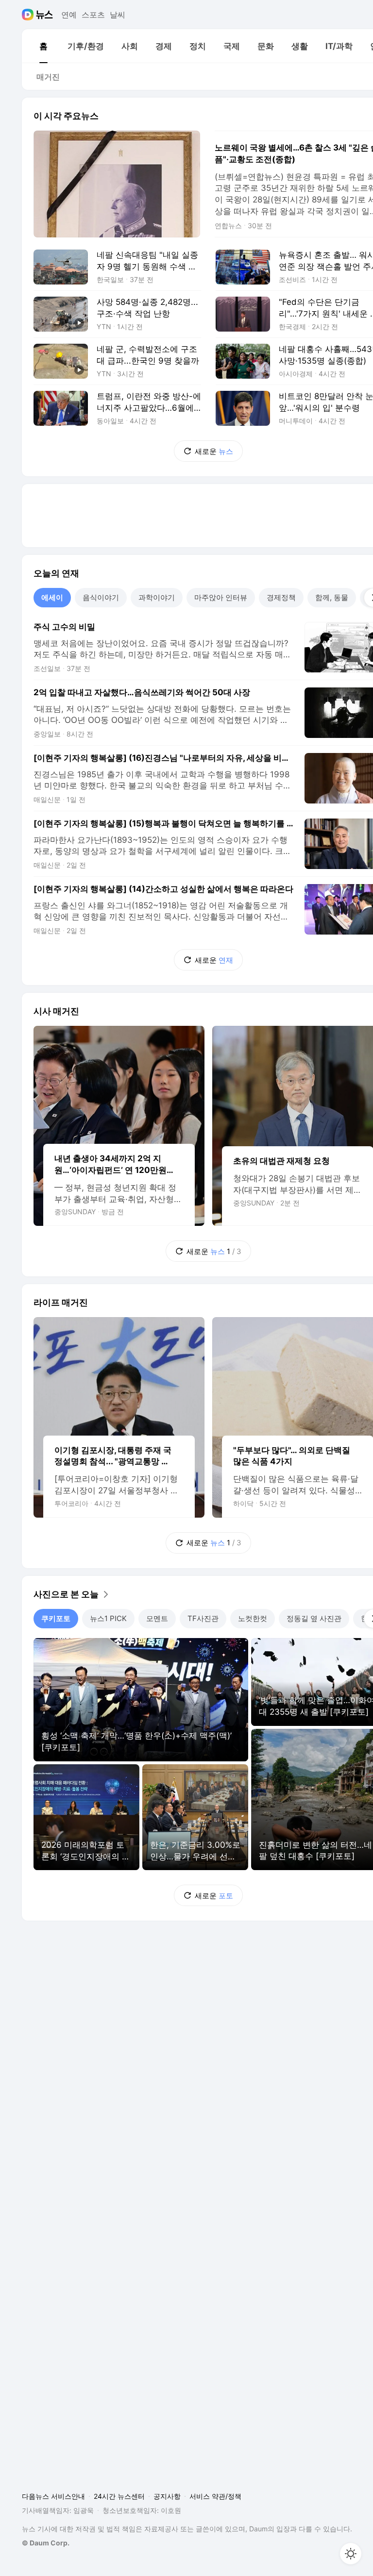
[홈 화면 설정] (351, 2554)
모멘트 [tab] (157, 1618)
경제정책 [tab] (281, 597)
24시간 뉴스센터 (119, 2496)
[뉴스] (44, 15)
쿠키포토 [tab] (56, 1618)
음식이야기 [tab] (101, 597)
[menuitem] (43, 46)
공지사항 (167, 2496)
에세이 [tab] (52, 597)
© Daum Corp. (46, 2543)
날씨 (118, 15)
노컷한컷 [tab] (253, 1618)
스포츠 (93, 15)
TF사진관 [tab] (203, 1618)
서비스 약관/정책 (215, 2496)
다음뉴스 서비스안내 (53, 2496)
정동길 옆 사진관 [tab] (314, 1618)
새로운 (214, 451)
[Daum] (29, 15)
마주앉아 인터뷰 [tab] (221, 597)
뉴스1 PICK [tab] (108, 1618)
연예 (69, 15)
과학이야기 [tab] (157, 597)
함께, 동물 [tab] (332, 597)
